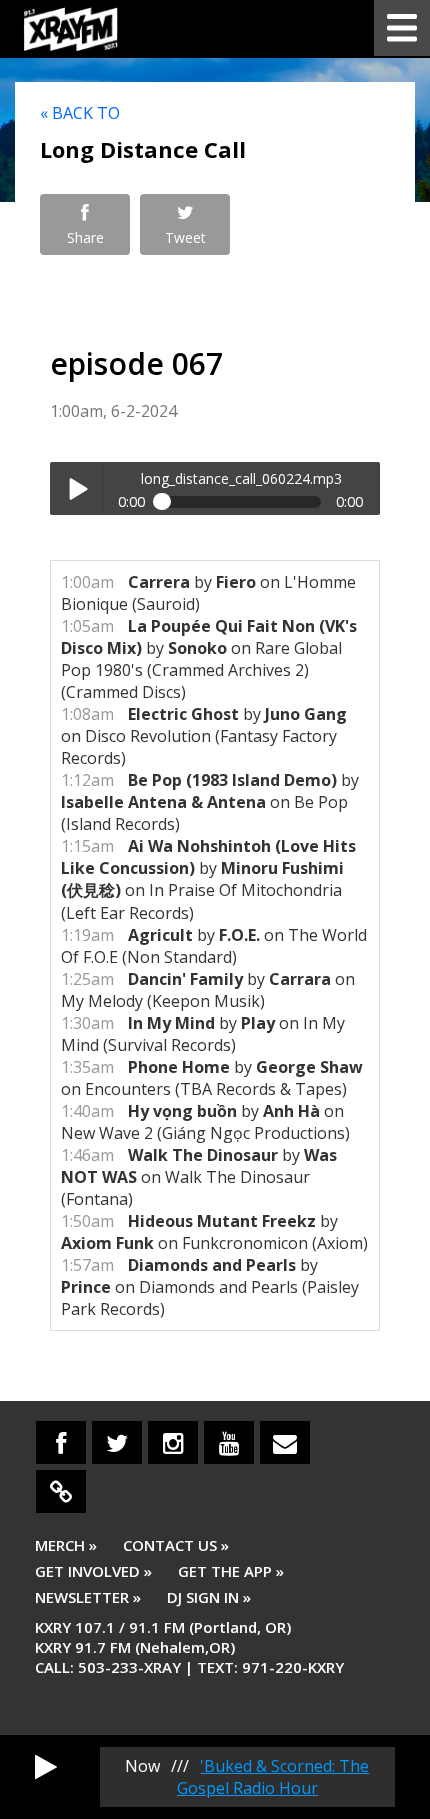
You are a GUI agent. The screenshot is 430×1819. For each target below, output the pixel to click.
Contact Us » (176, 1545)
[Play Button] (46, 1766)
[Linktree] (61, 1491)
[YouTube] (229, 1442)
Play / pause (76, 488)
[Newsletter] (285, 1442)
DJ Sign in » (209, 1597)
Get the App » (231, 1571)
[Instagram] (173, 1442)
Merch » (66, 1545)
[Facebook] (61, 1442)
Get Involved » (93, 1571)
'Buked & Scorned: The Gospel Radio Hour (273, 1777)
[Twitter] (117, 1442)
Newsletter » (88, 1597)
